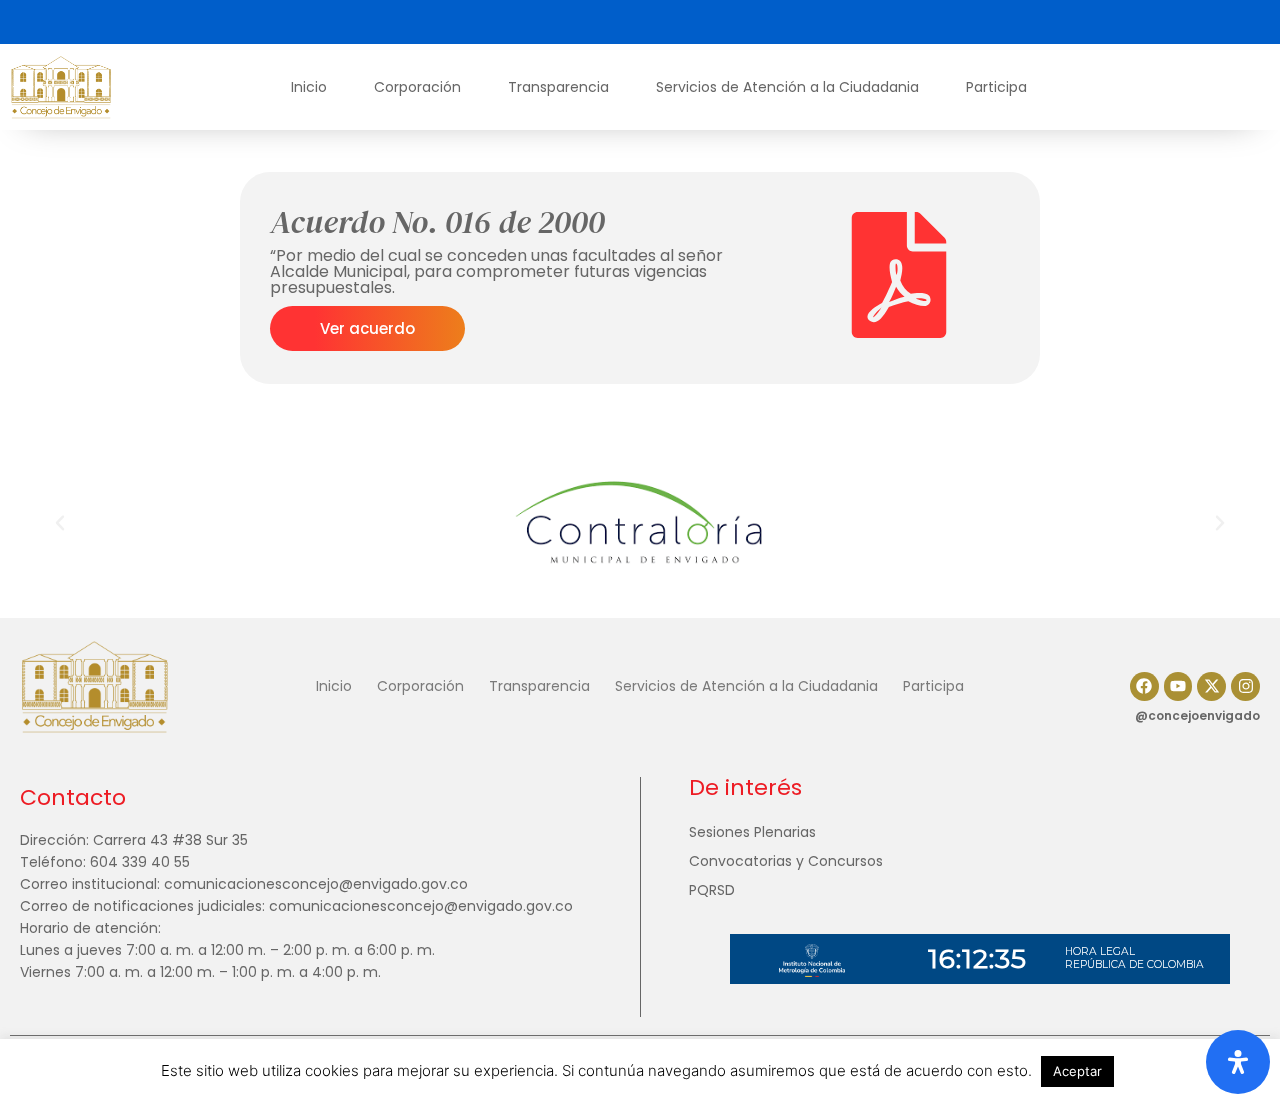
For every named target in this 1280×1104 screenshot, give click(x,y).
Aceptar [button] (1077, 1071)
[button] (60, 523)
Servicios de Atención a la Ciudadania (787, 87)
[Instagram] (1245, 686)
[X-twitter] (1211, 686)
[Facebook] (1144, 686)
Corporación (417, 87)
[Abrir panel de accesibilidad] (1238, 1062)
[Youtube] (1178, 686)
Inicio (309, 87)
